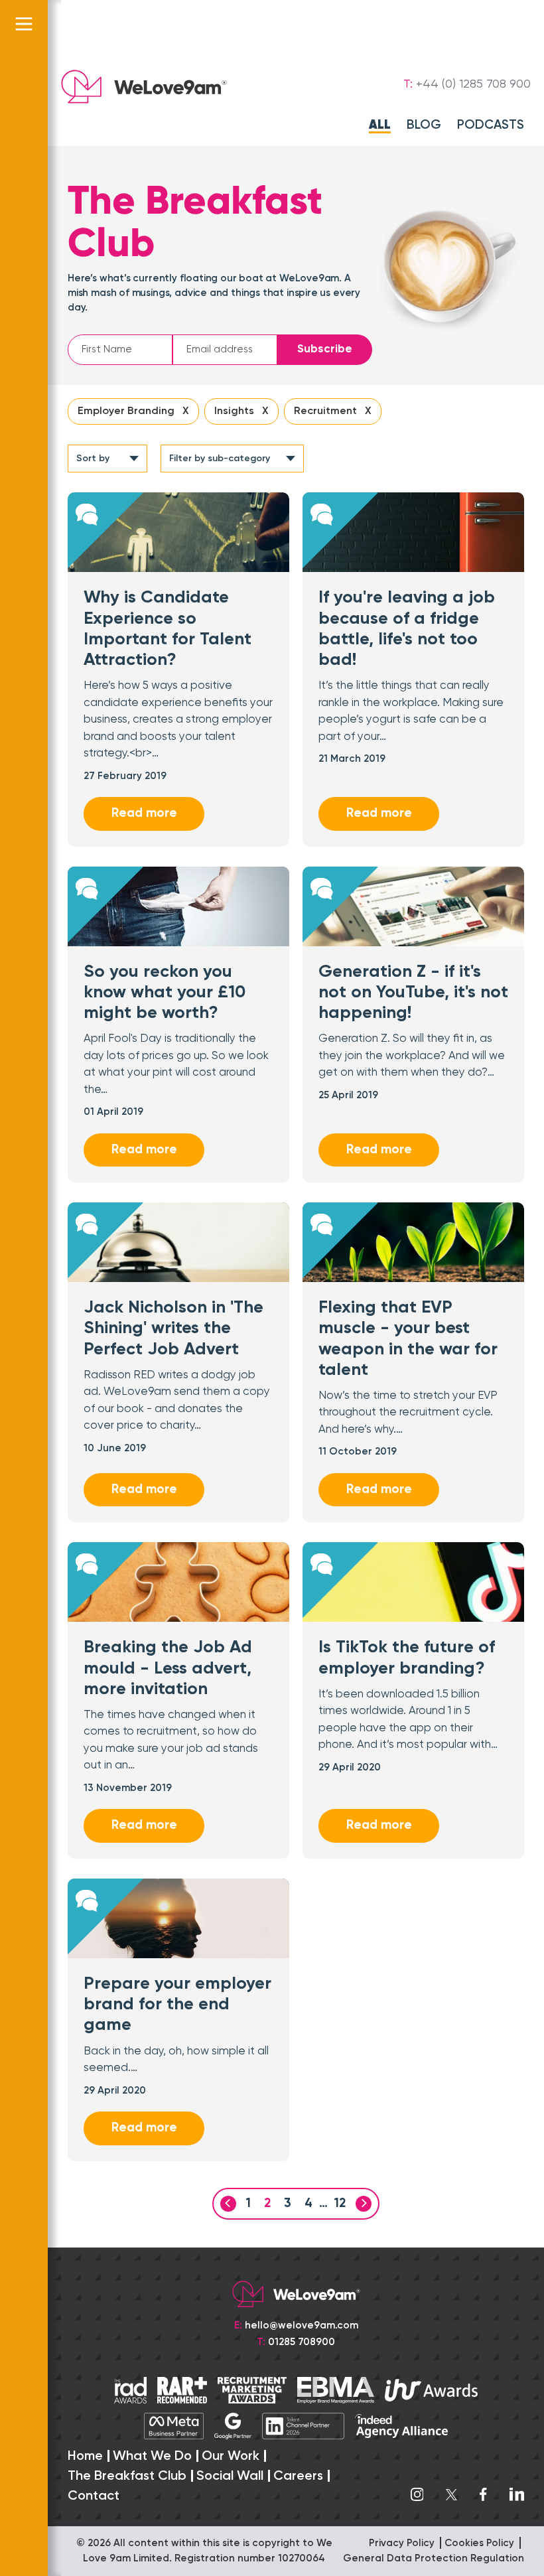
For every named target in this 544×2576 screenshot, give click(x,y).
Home (85, 2457)
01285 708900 (302, 2342)
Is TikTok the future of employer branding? (407, 1658)
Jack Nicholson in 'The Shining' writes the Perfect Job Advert (173, 1328)
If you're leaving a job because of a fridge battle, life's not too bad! (407, 629)
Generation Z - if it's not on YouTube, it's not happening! (413, 993)
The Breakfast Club (127, 2476)
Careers (298, 2476)
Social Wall (230, 2476)
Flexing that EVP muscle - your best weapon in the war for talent (408, 1339)
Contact (94, 2496)
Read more (144, 813)
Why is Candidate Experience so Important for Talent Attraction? (168, 629)
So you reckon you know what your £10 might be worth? (165, 993)
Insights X (241, 411)
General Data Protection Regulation (434, 2558)
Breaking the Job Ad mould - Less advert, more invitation (168, 1668)
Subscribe (325, 349)
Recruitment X (333, 411)
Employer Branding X (133, 411)
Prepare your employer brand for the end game (177, 2005)
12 (340, 2203)
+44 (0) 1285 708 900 (473, 84)
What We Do (152, 2457)
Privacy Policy (402, 2543)
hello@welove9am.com (302, 2326)
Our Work (231, 2457)
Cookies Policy (479, 2543)
